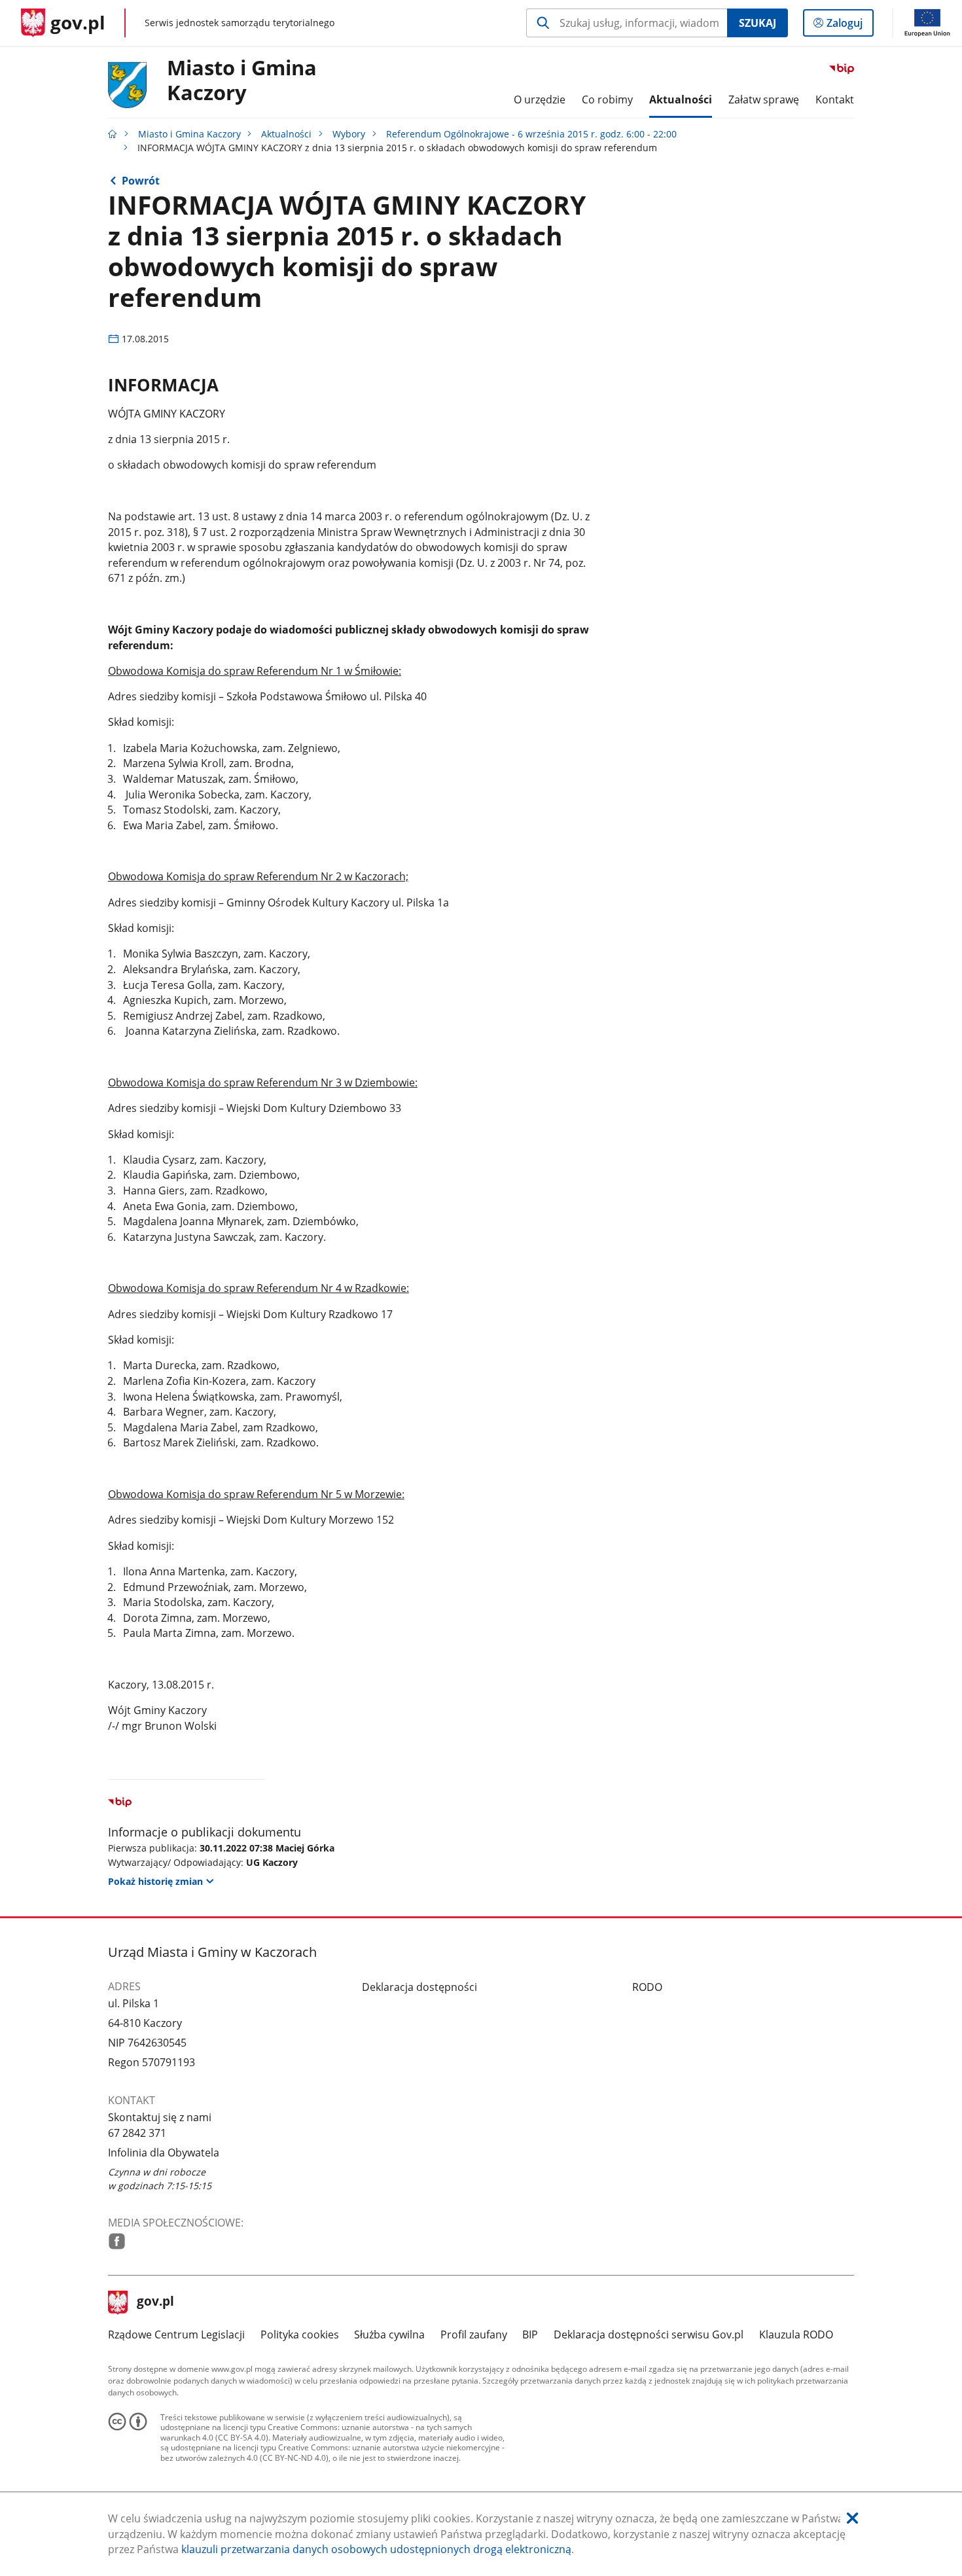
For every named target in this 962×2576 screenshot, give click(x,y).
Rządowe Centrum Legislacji (176, 2334)
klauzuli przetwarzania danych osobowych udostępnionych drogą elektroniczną (376, 2549)
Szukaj (757, 23)
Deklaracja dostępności (419, 1987)
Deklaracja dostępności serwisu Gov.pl (649, 2334)
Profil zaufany (474, 2334)
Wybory (349, 134)
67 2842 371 (137, 2133)
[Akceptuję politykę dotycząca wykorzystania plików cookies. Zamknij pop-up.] (852, 2519)
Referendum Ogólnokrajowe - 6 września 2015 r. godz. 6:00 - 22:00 (531, 134)
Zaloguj (849, 26)
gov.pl (155, 2302)
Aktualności (286, 134)
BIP (530, 2334)
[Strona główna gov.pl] (113, 134)
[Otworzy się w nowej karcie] (117, 2241)
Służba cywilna (389, 2334)
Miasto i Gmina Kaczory (242, 80)
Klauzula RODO (796, 2334)
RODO (647, 1987)
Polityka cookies (300, 2334)
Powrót (141, 181)
